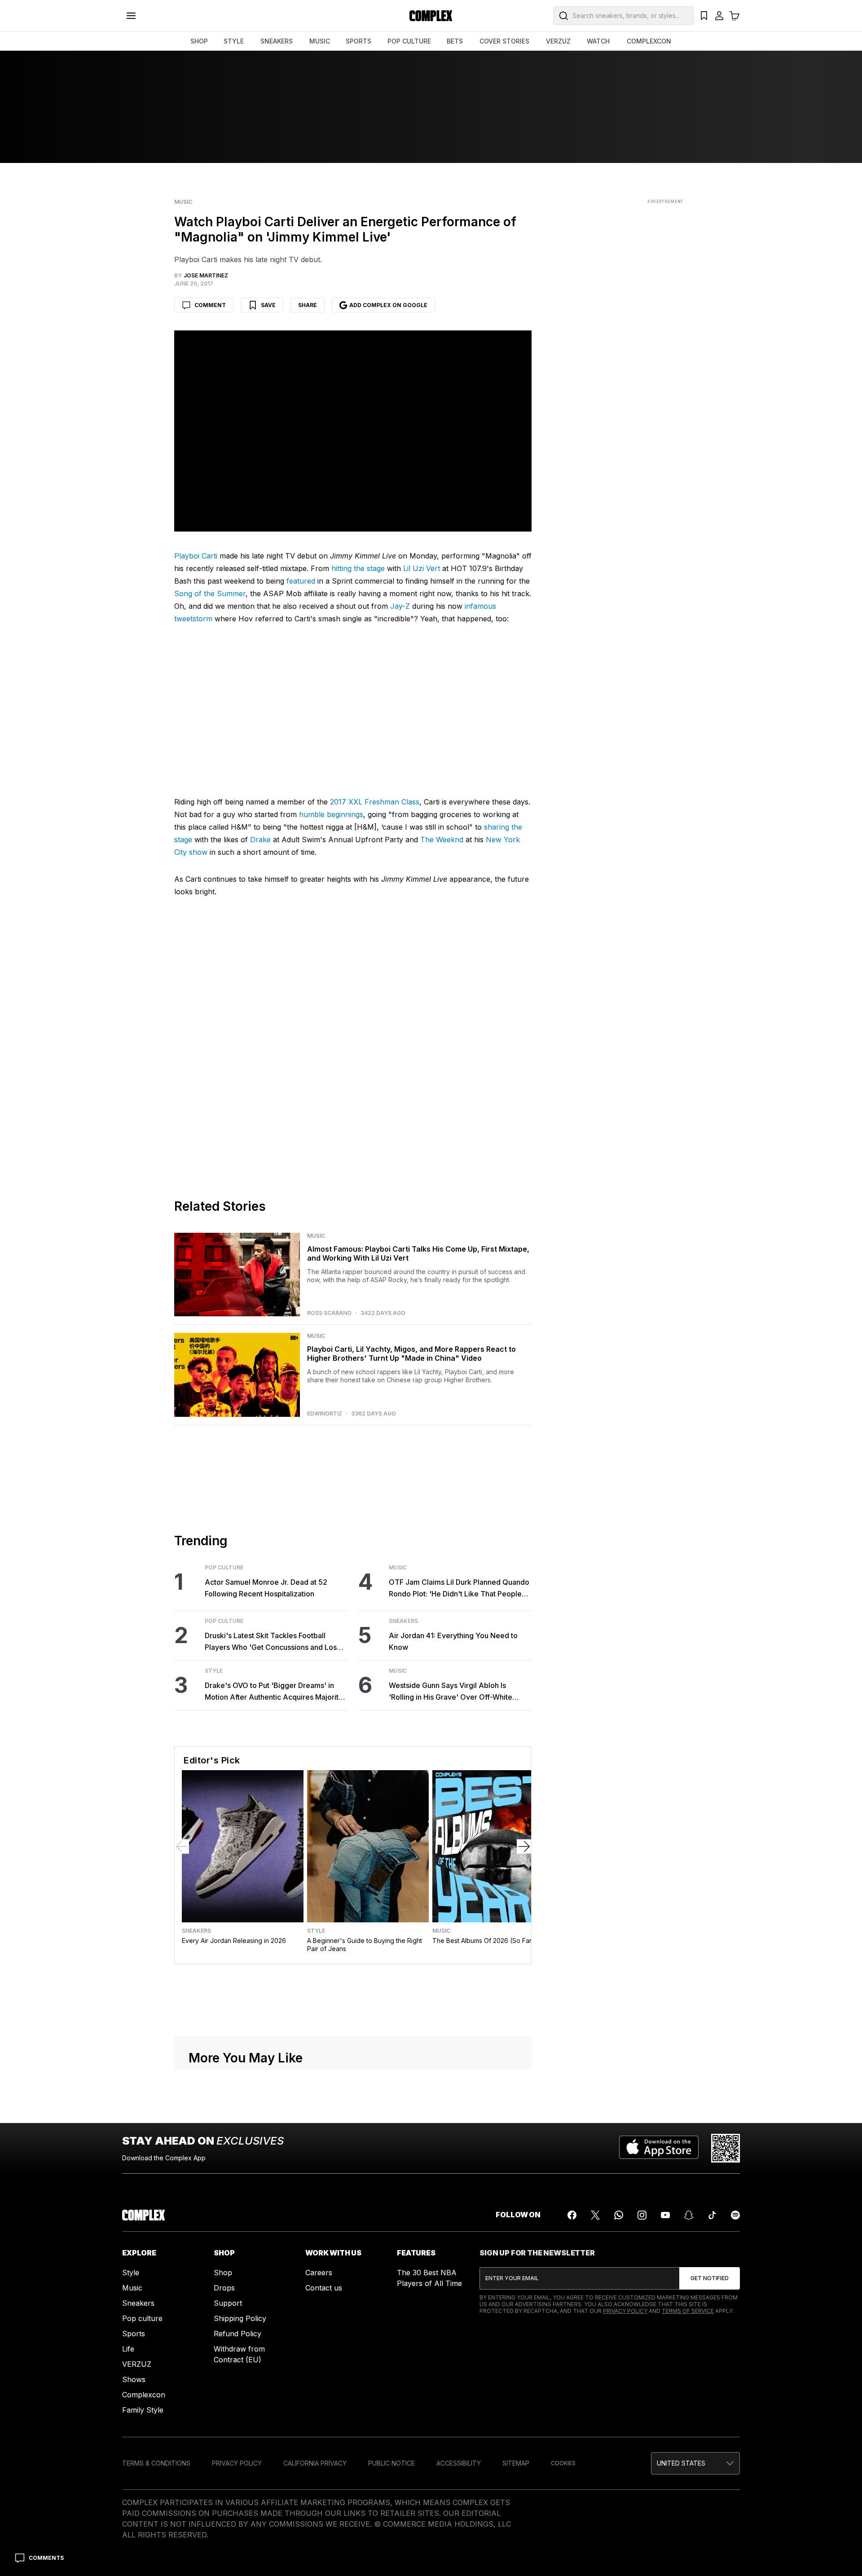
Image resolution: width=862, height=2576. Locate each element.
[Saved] (704, 16)
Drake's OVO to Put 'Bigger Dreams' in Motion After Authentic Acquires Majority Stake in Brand (274, 1911)
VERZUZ (558, 41)
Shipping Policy (240, 2537)
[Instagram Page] (642, 2434)
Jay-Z (400, 606)
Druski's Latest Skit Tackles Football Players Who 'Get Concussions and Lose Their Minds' (273, 1861)
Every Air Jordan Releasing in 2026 (234, 2160)
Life (128, 2567)
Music (183, 202)
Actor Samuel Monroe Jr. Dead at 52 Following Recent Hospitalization (266, 1807)
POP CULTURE (409, 41)
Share (308, 305)
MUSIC (320, 41)
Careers (319, 2491)
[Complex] (431, 16)
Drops (224, 2506)
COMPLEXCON (649, 41)
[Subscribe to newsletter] (710, 2497)
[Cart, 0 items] (734, 16)
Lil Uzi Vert (422, 568)
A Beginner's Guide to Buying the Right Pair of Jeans (365, 2164)
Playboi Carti (196, 556)
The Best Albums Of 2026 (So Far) (483, 2160)
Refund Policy (237, 2552)
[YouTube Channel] (665, 2434)
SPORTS (358, 41)
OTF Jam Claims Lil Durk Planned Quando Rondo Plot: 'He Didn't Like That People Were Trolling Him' (459, 1808)
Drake (260, 1059)
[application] (353, 896)
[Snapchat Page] (689, 2434)
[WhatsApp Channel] (619, 2434)
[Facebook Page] (572, 2434)
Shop (223, 2491)
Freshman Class (391, 1021)
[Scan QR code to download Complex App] (726, 2367)
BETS (455, 41)
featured (301, 581)
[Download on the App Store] (659, 2367)
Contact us (324, 2506)
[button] (353, 895)
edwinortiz (325, 1633)
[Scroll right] (524, 2065)
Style (214, 1890)
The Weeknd (442, 1059)
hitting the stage (358, 568)
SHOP (199, 41)
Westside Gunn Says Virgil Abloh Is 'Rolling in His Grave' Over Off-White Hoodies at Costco (451, 1911)
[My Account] (719, 16)
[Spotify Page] (735, 2434)
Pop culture (142, 2537)
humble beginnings (331, 1033)
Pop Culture (224, 1787)
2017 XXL (346, 1021)
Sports (134, 2552)
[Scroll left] (182, 2065)
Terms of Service (688, 2530)
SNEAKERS (277, 41)
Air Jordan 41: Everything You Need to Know (453, 1860)
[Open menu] (131, 16)
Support (228, 2522)
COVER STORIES (504, 41)
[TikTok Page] (712, 2434)
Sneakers (403, 1840)
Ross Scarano (329, 1532)
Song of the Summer (210, 593)
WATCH (598, 41)
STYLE (234, 41)
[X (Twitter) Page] (595, 2434)
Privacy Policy (625, 2530)
